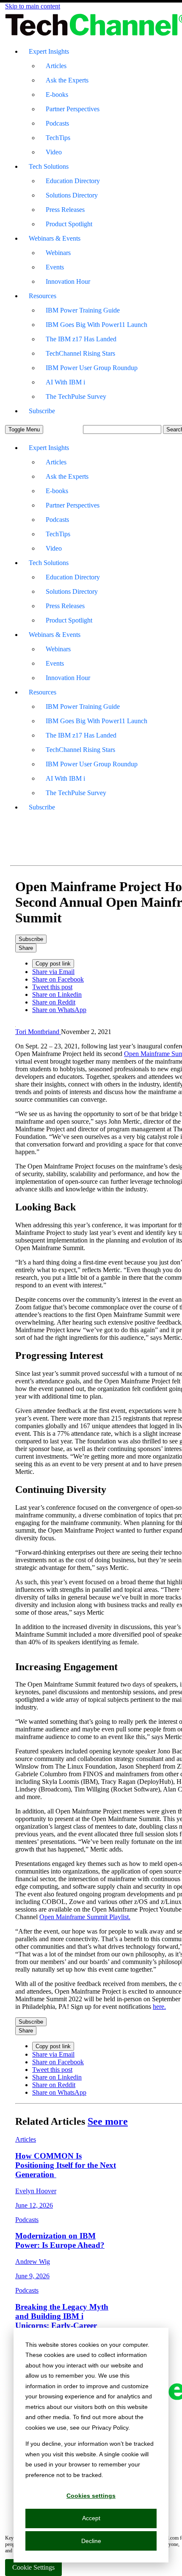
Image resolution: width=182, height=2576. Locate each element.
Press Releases (65, 210)
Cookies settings (91, 2496)
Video (54, 152)
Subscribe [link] (31, 939)
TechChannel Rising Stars (80, 353)
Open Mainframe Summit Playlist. (85, 1917)
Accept (91, 2518)
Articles (56, 66)
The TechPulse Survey (76, 396)
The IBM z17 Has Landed (81, 339)
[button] (24, 429)
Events (55, 267)
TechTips (58, 138)
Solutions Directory (72, 195)
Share (26, 948)
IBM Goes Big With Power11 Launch (97, 325)
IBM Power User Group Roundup (92, 368)
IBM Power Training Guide (83, 310)
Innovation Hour (68, 281)
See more (108, 2121)
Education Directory (73, 181)
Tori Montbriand (38, 1032)
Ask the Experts (67, 80)
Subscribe (42, 411)
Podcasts (57, 123)
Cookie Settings (33, 2567)
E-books (57, 95)
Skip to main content (33, 6)
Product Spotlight (69, 224)
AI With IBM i (65, 382)
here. (159, 2007)
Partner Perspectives (73, 109)
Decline (91, 2541)
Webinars (58, 253)
